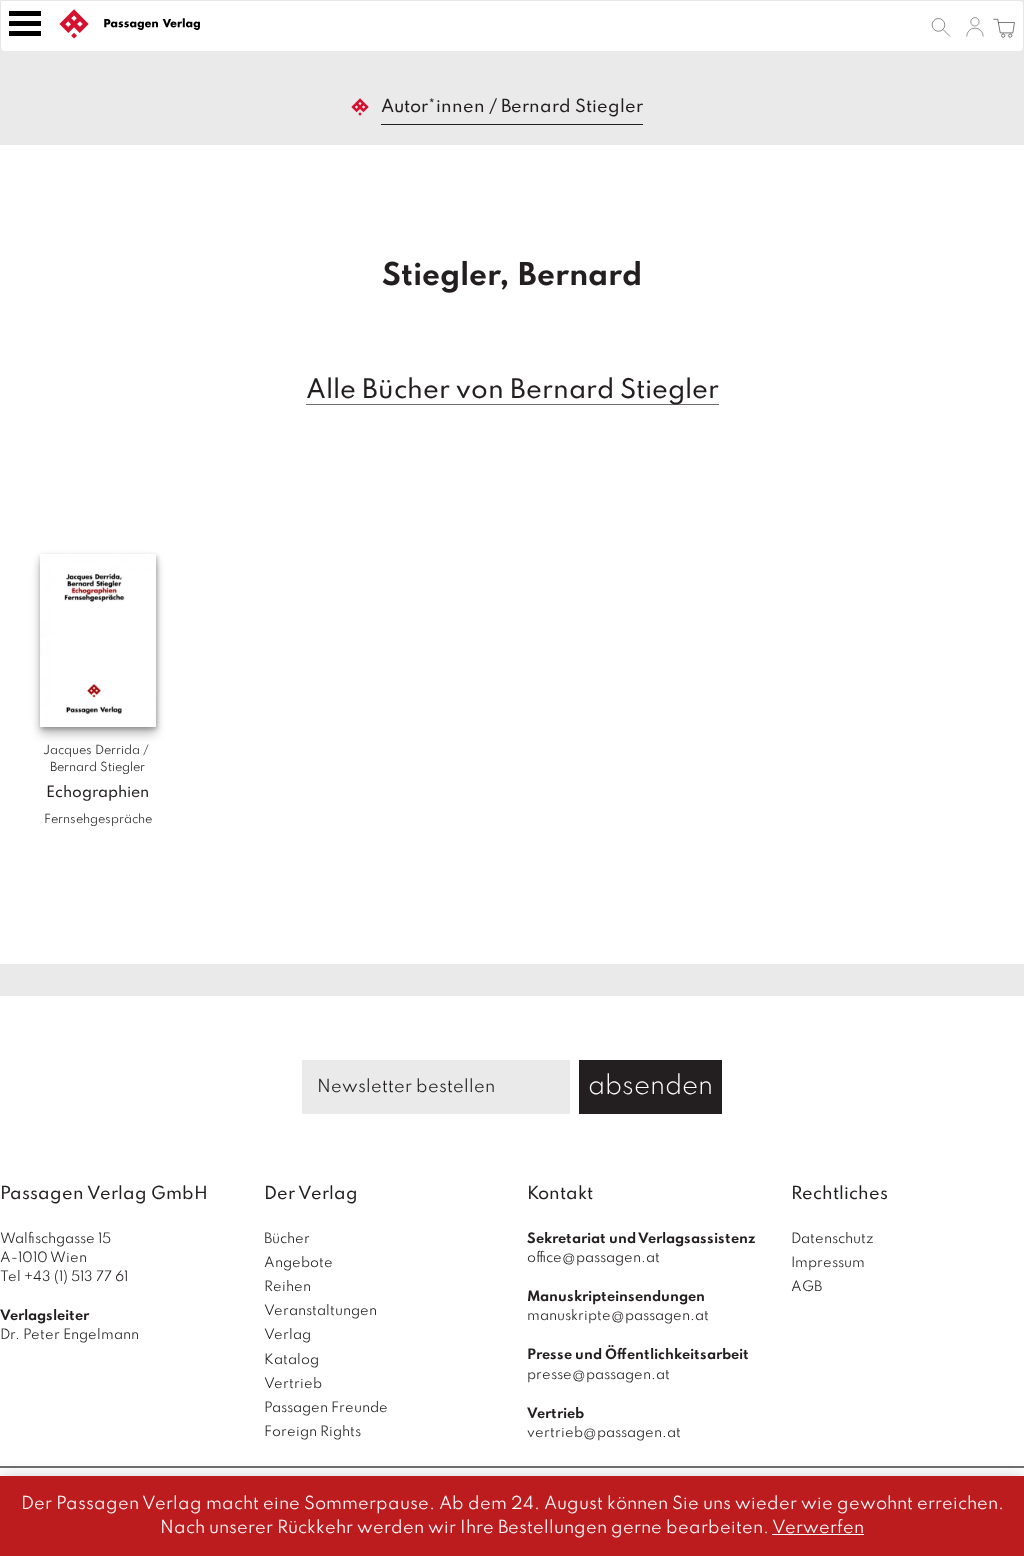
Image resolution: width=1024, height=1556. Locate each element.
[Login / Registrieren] (975, 26)
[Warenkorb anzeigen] (1004, 26)
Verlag (287, 1335)
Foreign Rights (312, 1432)
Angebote (298, 1263)
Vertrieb (293, 1384)
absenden (650, 1086)
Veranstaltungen (320, 1311)
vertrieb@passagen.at (604, 1433)
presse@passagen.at (598, 1375)
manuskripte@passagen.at (618, 1316)
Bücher (287, 1239)
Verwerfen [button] (818, 1528)
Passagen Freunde (326, 1408)
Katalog (291, 1360)
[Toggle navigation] (25, 23)
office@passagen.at (593, 1258)
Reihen (287, 1287)
